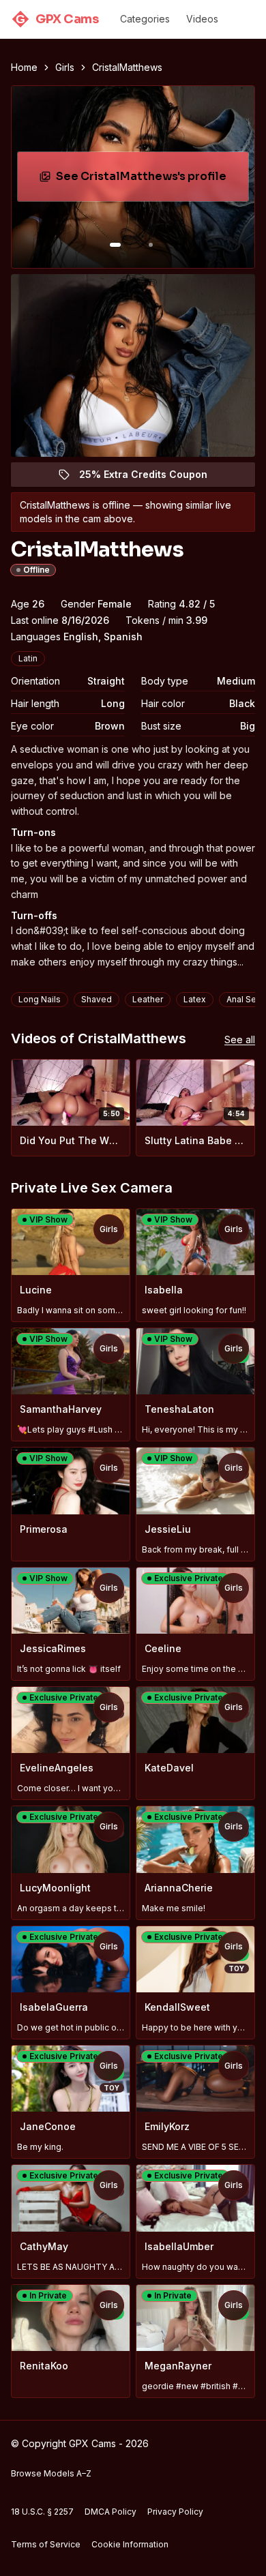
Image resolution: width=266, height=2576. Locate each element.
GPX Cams (57, 19)
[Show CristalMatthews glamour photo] (151, 245)
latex (195, 999)
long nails (40, 999)
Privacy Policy (175, 2512)
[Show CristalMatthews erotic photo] (115, 245)
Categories (145, 19)
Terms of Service (46, 2544)
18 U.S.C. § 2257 (42, 2512)
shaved (97, 999)
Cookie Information (130, 2544)
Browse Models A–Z (51, 2473)
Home (24, 67)
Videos (202, 19)
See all (240, 1039)
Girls (65, 67)
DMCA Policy (110, 2512)
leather (148, 999)
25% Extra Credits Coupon (151, 478)
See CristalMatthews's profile (146, 180)
